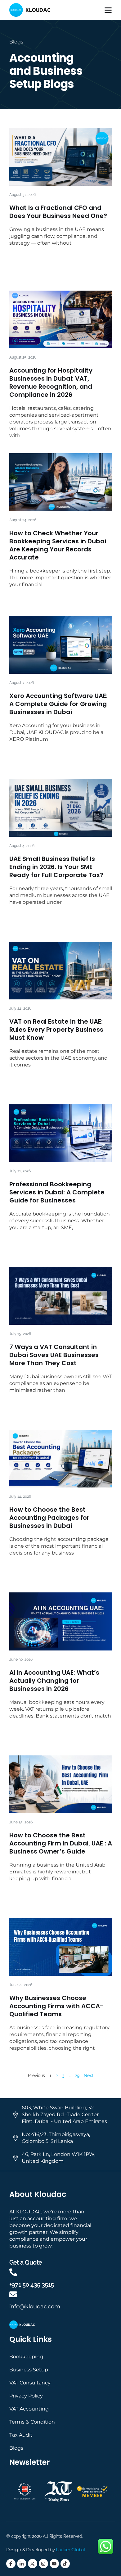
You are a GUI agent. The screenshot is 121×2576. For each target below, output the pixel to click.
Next (89, 2076)
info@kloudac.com (35, 2307)
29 (77, 2076)
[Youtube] (54, 2564)
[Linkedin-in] (22, 2564)
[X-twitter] (33, 2564)
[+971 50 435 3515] (13, 2272)
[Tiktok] (65, 2564)
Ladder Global (70, 2550)
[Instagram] (43, 2564)
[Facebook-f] (11, 2564)
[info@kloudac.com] (13, 2294)
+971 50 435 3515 (32, 2284)
